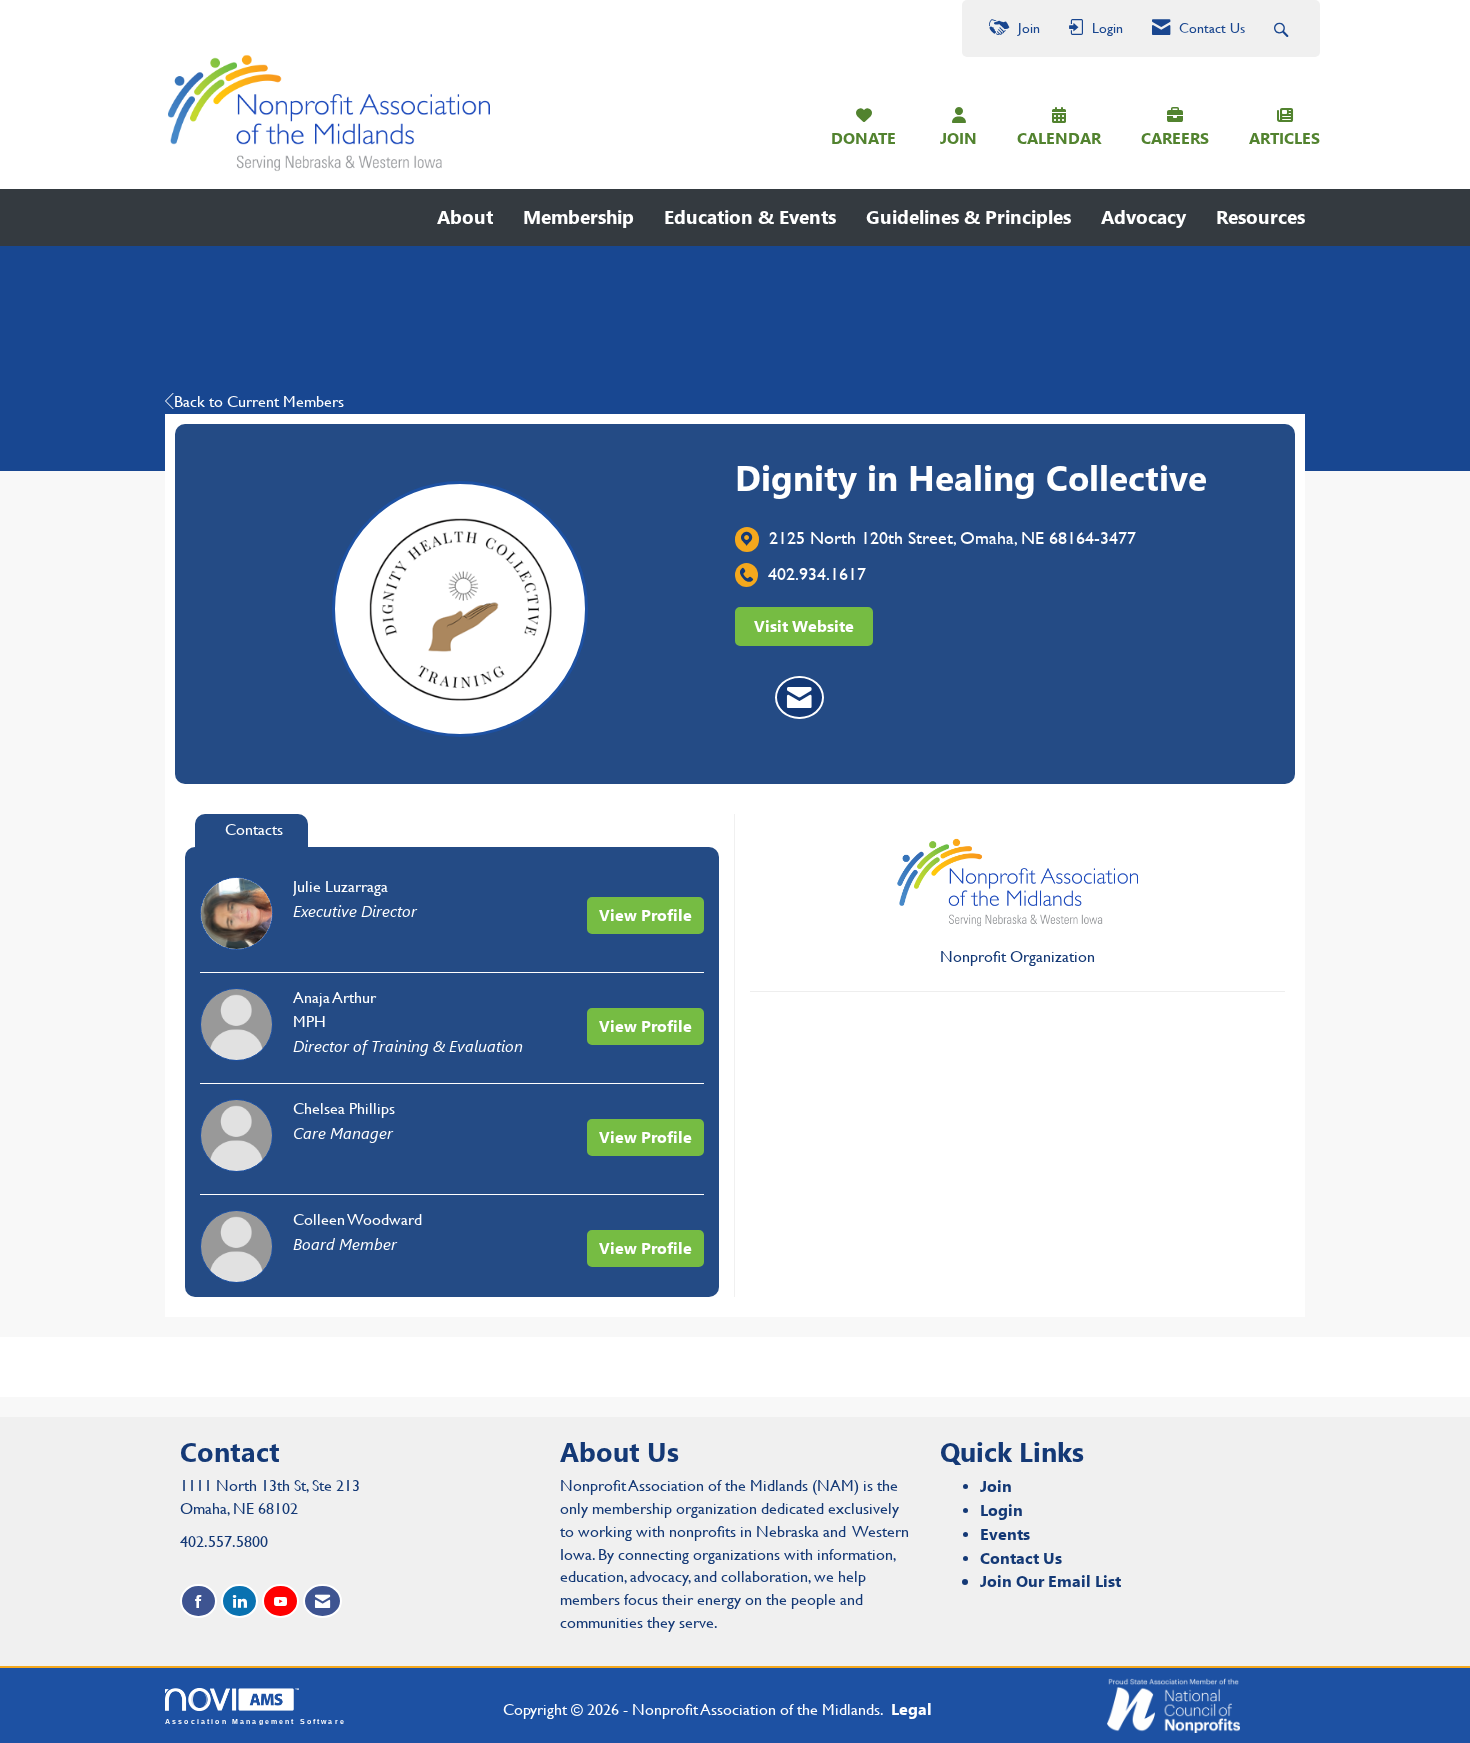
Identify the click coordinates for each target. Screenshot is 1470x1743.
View (645, 914)
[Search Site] (1283, 28)
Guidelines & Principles (968, 216)
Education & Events (750, 216)
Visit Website (804, 625)
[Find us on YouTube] (280, 1601)
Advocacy (1143, 216)
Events (1005, 1533)
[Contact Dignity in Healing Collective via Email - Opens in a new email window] (799, 698)
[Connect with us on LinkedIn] (239, 1601)
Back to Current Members (259, 401)
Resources (1260, 216)
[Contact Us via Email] (322, 1601)
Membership (578, 216)
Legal (911, 1708)
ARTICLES (1284, 137)
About (465, 216)
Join (996, 1485)
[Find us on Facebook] (198, 1601)
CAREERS (1175, 137)
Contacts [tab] (254, 829)
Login (1001, 1509)
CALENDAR (1059, 137)
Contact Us (1021, 1557)
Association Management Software (255, 1721)
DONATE (863, 137)
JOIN (958, 137)
